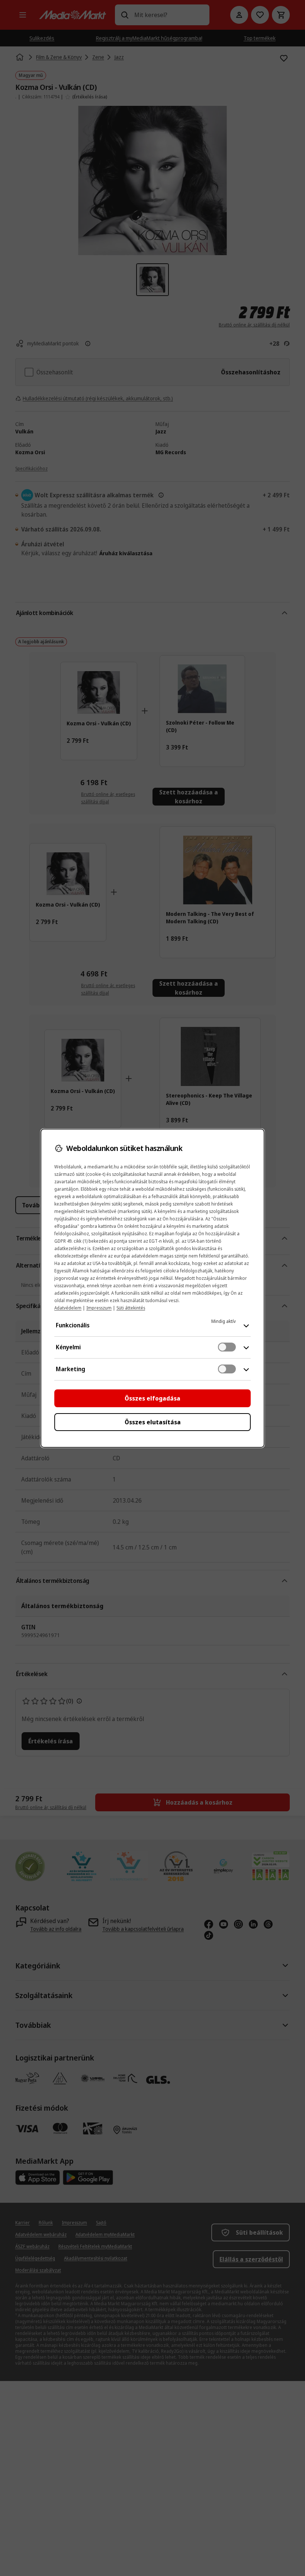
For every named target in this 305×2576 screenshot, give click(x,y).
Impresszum (99, 1308)
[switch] (227, 1347)
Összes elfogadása (152, 1398)
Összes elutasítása (153, 1422)
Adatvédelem (68, 1308)
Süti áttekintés (131, 1308)
